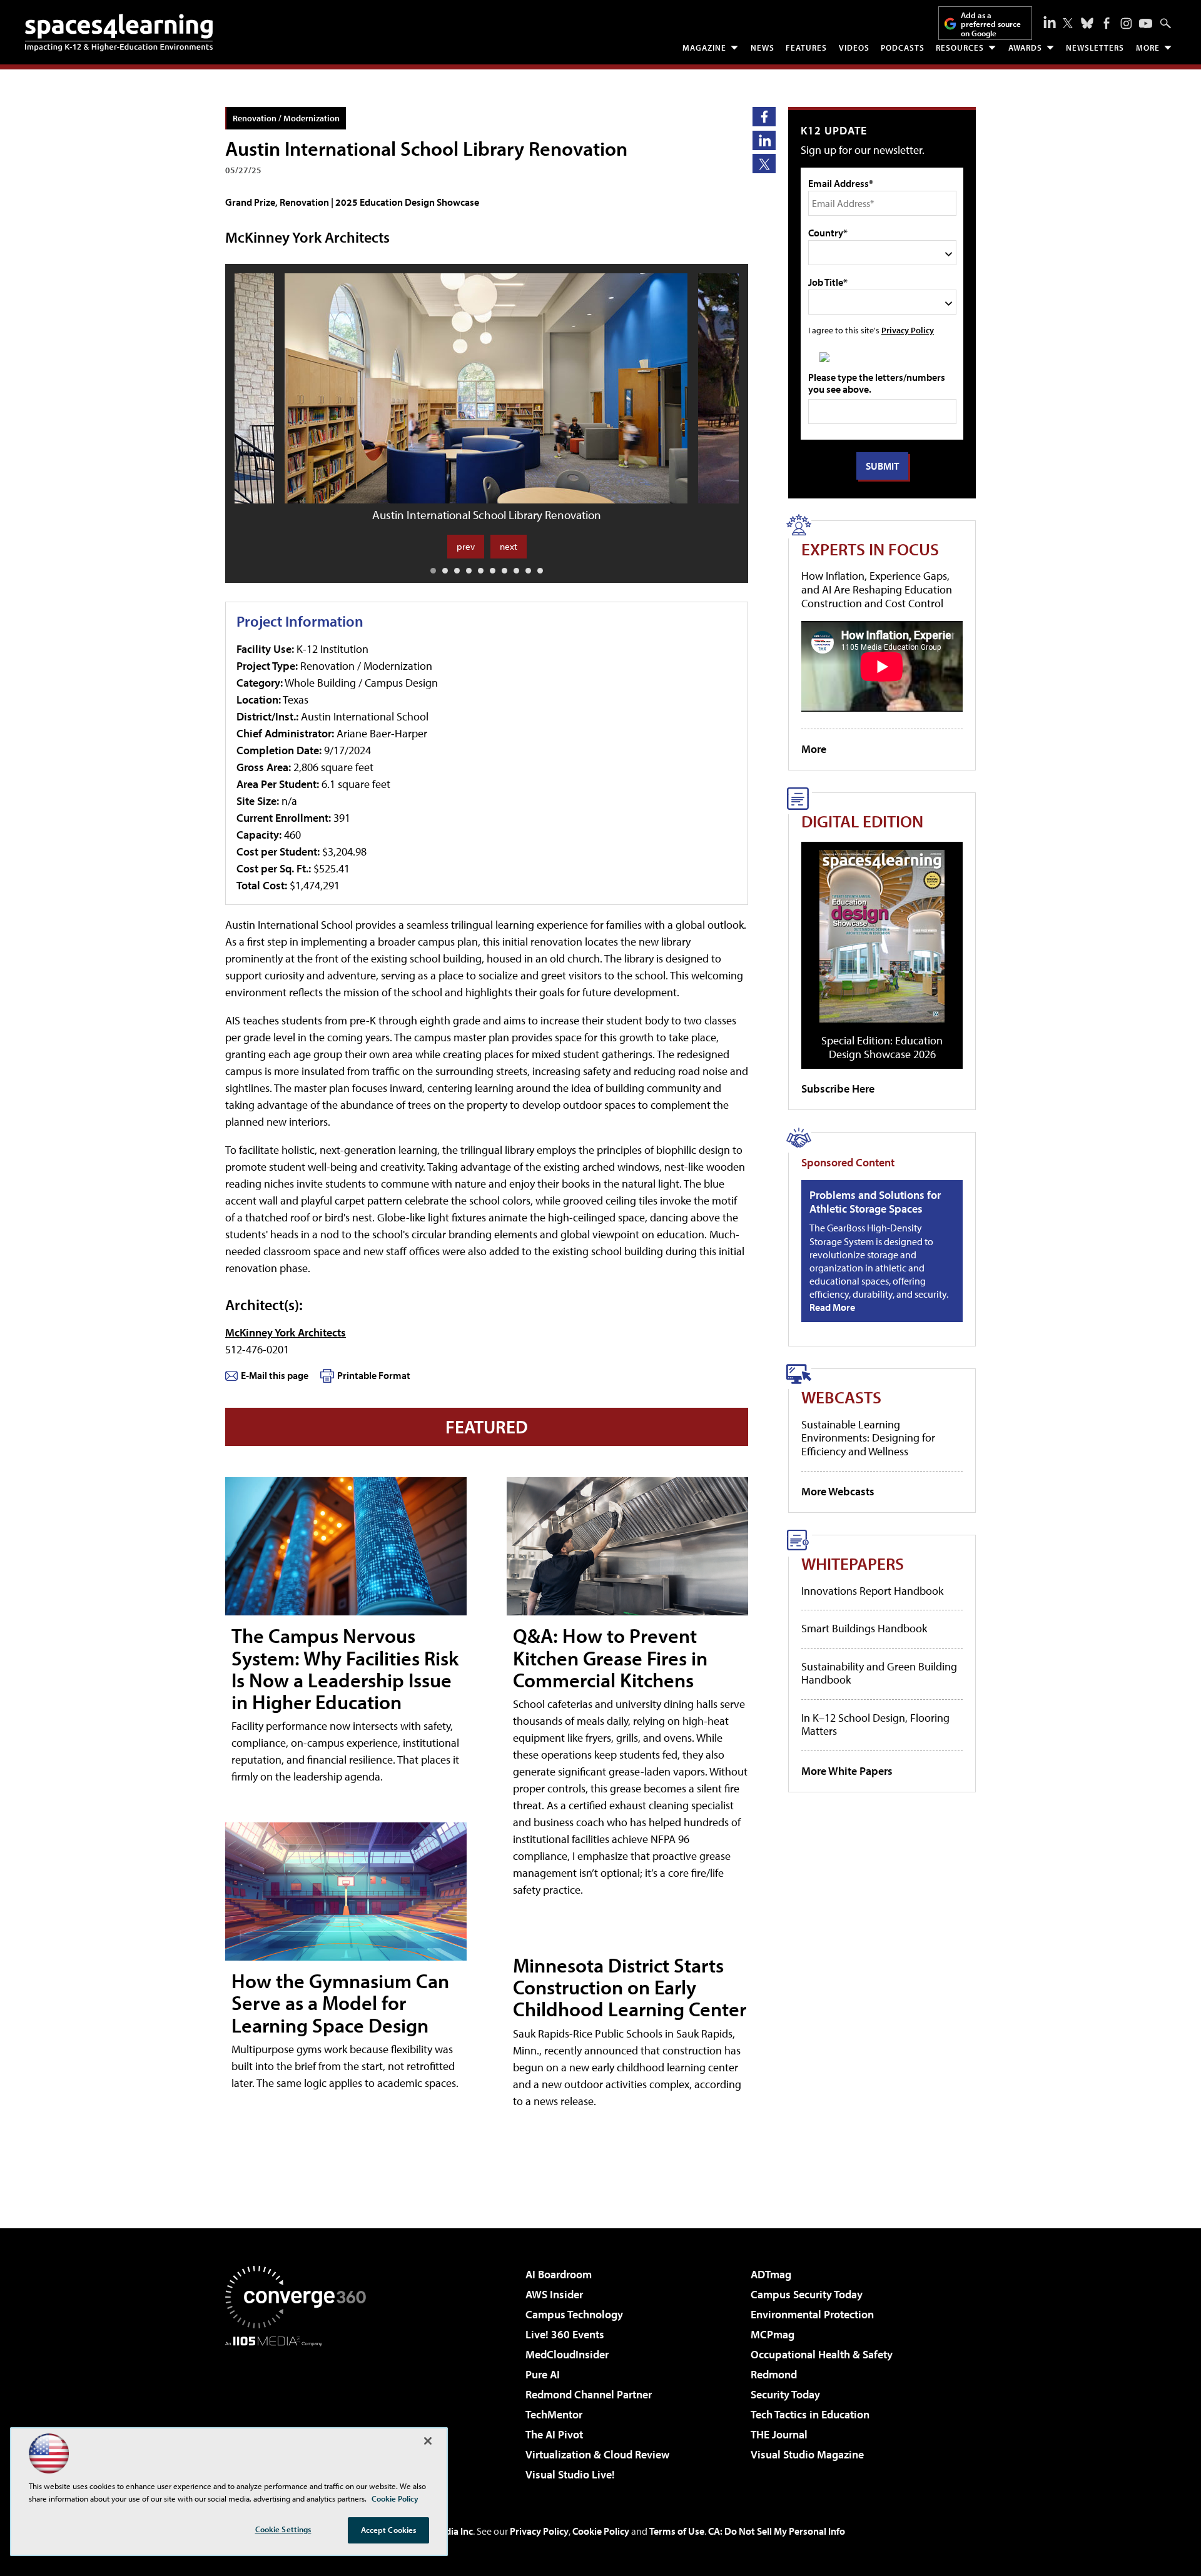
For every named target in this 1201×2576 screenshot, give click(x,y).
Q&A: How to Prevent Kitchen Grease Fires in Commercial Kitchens (610, 1657)
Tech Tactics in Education (810, 2414)
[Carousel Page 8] (516, 571)
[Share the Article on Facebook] (764, 117)
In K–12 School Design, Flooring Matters (875, 1725)
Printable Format (374, 1375)
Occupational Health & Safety (822, 2354)
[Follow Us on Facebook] (1107, 23)
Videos (854, 48)
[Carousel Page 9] (528, 571)
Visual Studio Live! (570, 2474)
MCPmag (773, 2334)
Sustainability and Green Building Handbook (879, 1673)
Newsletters (1095, 48)
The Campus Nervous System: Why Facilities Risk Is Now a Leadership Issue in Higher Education (345, 1669)
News (763, 48)
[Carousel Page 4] (469, 571)
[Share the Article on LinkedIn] (764, 140)
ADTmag (771, 2274)
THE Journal (779, 2434)
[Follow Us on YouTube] (1146, 23)
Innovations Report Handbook (872, 1591)
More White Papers (847, 1771)
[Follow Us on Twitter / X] (1068, 23)
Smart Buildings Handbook (864, 1628)
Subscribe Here (838, 1088)
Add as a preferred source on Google (991, 24)
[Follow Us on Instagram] (1126, 23)
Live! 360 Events (565, 2334)
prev (466, 546)
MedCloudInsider (567, 2354)
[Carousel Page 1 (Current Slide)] (433, 571)
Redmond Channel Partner (589, 2394)
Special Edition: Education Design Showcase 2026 (882, 1047)
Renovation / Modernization (286, 118)
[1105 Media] (300, 2410)
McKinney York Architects (286, 1332)
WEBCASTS (841, 1397)
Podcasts (903, 48)
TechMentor (554, 2414)
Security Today (785, 2394)
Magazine (704, 48)
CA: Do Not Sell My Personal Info (777, 2531)
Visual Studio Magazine (807, 2454)
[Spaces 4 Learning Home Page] (119, 33)
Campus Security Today (807, 2294)
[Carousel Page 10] (540, 571)
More (1148, 48)
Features (806, 48)
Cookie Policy (601, 2531)
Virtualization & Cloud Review (597, 2454)
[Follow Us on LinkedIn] (1050, 22)
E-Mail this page (275, 1375)
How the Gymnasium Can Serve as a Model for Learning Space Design (340, 2003)
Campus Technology (574, 2314)
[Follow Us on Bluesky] (1087, 23)
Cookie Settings (283, 2529)
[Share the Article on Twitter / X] (764, 164)
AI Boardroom (559, 2274)
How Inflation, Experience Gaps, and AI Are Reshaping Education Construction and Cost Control (877, 589)
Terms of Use (677, 2531)
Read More (832, 1307)
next (509, 546)
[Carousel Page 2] (445, 571)
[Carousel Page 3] (457, 571)
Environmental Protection (812, 2314)
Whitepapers (853, 1563)
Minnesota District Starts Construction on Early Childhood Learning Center (630, 1987)
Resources (960, 48)
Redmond (774, 2374)
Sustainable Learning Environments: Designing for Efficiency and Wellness (868, 1438)
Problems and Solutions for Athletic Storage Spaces (875, 1202)
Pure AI (543, 2374)
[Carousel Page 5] (481, 571)
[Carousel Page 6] (493, 571)
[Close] (428, 2441)
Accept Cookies (389, 2530)
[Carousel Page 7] (504, 571)
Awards (1025, 48)
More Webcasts (838, 1491)
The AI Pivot (554, 2434)
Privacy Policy (908, 330)
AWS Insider (554, 2294)
